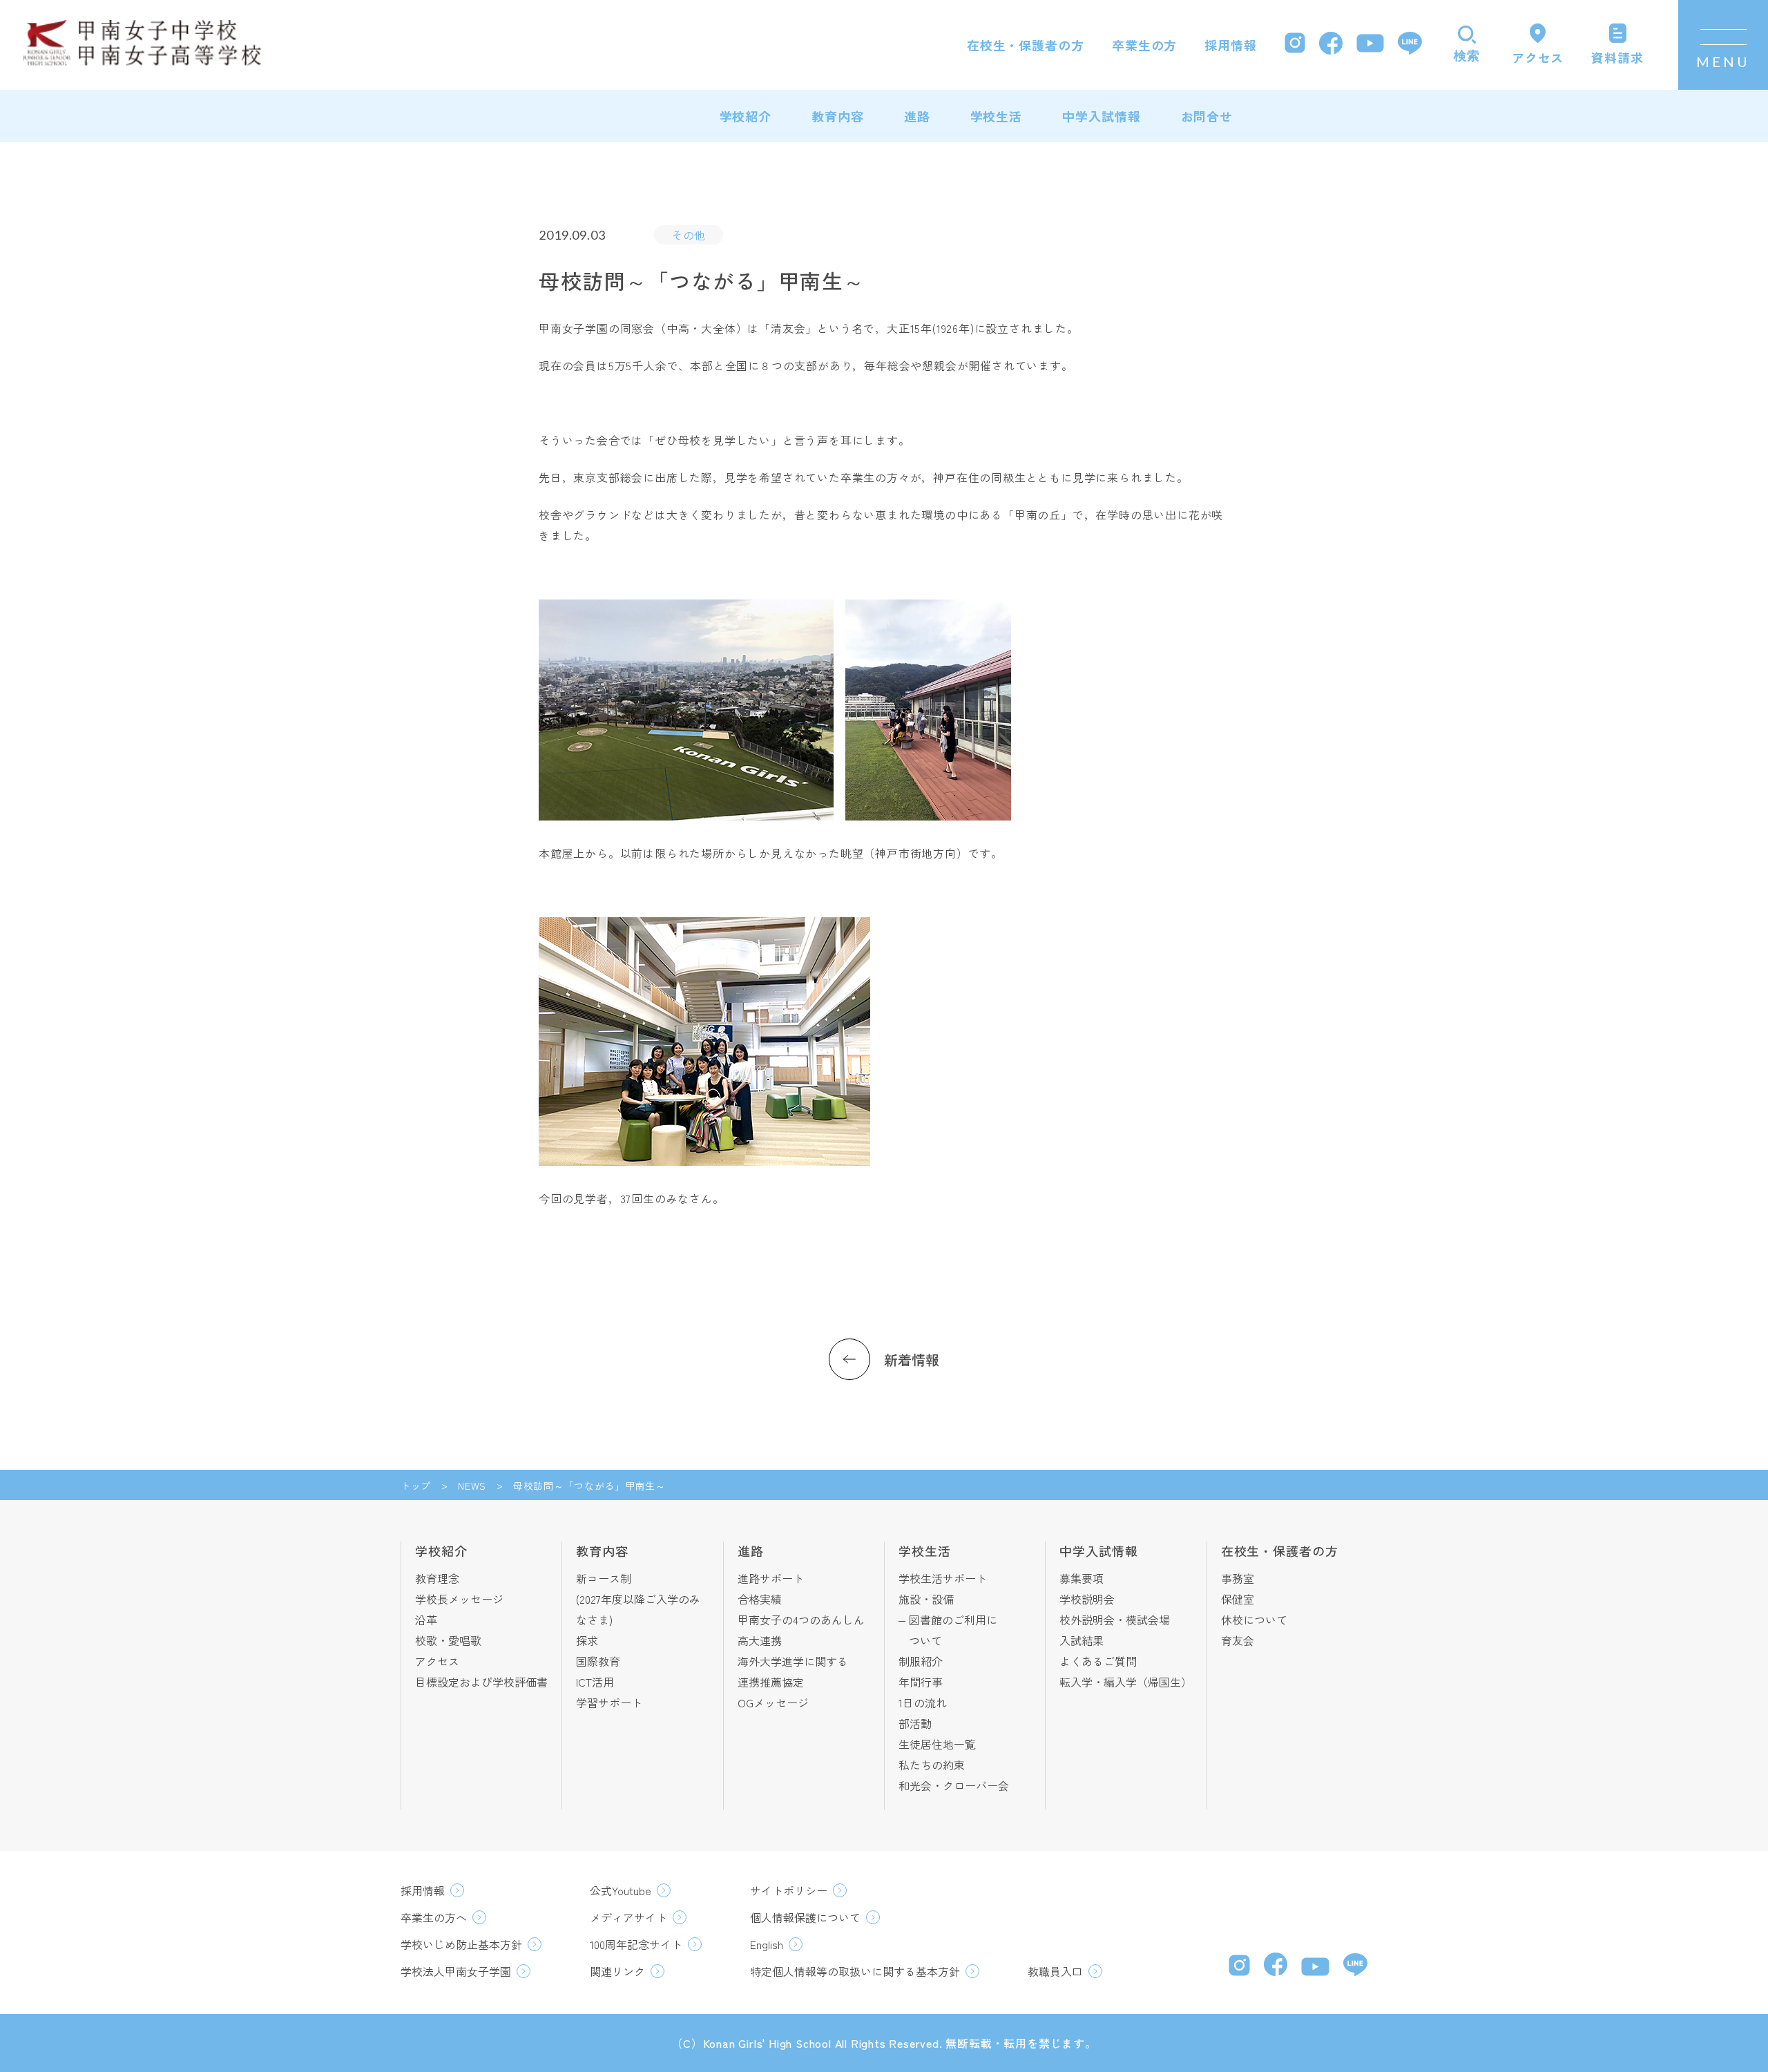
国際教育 (598, 1661)
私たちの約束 (932, 1765)
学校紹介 (746, 116)
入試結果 (1082, 1640)
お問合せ (1207, 116)
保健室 (1238, 1599)
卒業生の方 (1145, 45)
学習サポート (609, 1702)
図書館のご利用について (953, 1630)
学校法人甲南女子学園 (456, 1971)
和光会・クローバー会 (954, 1785)
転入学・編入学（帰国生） (1126, 1682)
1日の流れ (923, 1702)
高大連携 (760, 1640)
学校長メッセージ (459, 1599)
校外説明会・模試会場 (1115, 1620)
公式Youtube (621, 1890)
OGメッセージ (773, 1702)
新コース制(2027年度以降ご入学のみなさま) (638, 1599)
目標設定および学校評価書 (481, 1682)
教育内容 (838, 116)
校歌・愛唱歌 (448, 1640)
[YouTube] (1370, 45)
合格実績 (760, 1599)
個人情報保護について (805, 1917)
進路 (917, 116)
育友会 (1238, 1640)
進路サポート (771, 1578)
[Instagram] (1295, 45)
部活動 (915, 1723)
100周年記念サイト (636, 1944)
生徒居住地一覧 (937, 1744)
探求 (587, 1640)
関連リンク (617, 1971)
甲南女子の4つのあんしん (801, 1620)
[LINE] (1410, 45)
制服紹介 (921, 1661)
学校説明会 (1087, 1599)
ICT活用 (595, 1682)
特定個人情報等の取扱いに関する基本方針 (855, 1971)
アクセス (437, 1661)
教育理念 (437, 1578)
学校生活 (997, 116)
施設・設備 (926, 1599)
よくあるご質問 (1098, 1661)
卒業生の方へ (434, 1917)
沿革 (426, 1620)
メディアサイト (628, 1917)
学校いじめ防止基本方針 (461, 1944)
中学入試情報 (1101, 116)
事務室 (1238, 1578)
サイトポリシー (789, 1890)
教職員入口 (1055, 1971)
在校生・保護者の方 (1026, 45)
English (767, 1944)
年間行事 (921, 1682)
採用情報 (1231, 45)
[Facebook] (1331, 45)
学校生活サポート (943, 1578)
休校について (1254, 1620)
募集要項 (1082, 1578)
